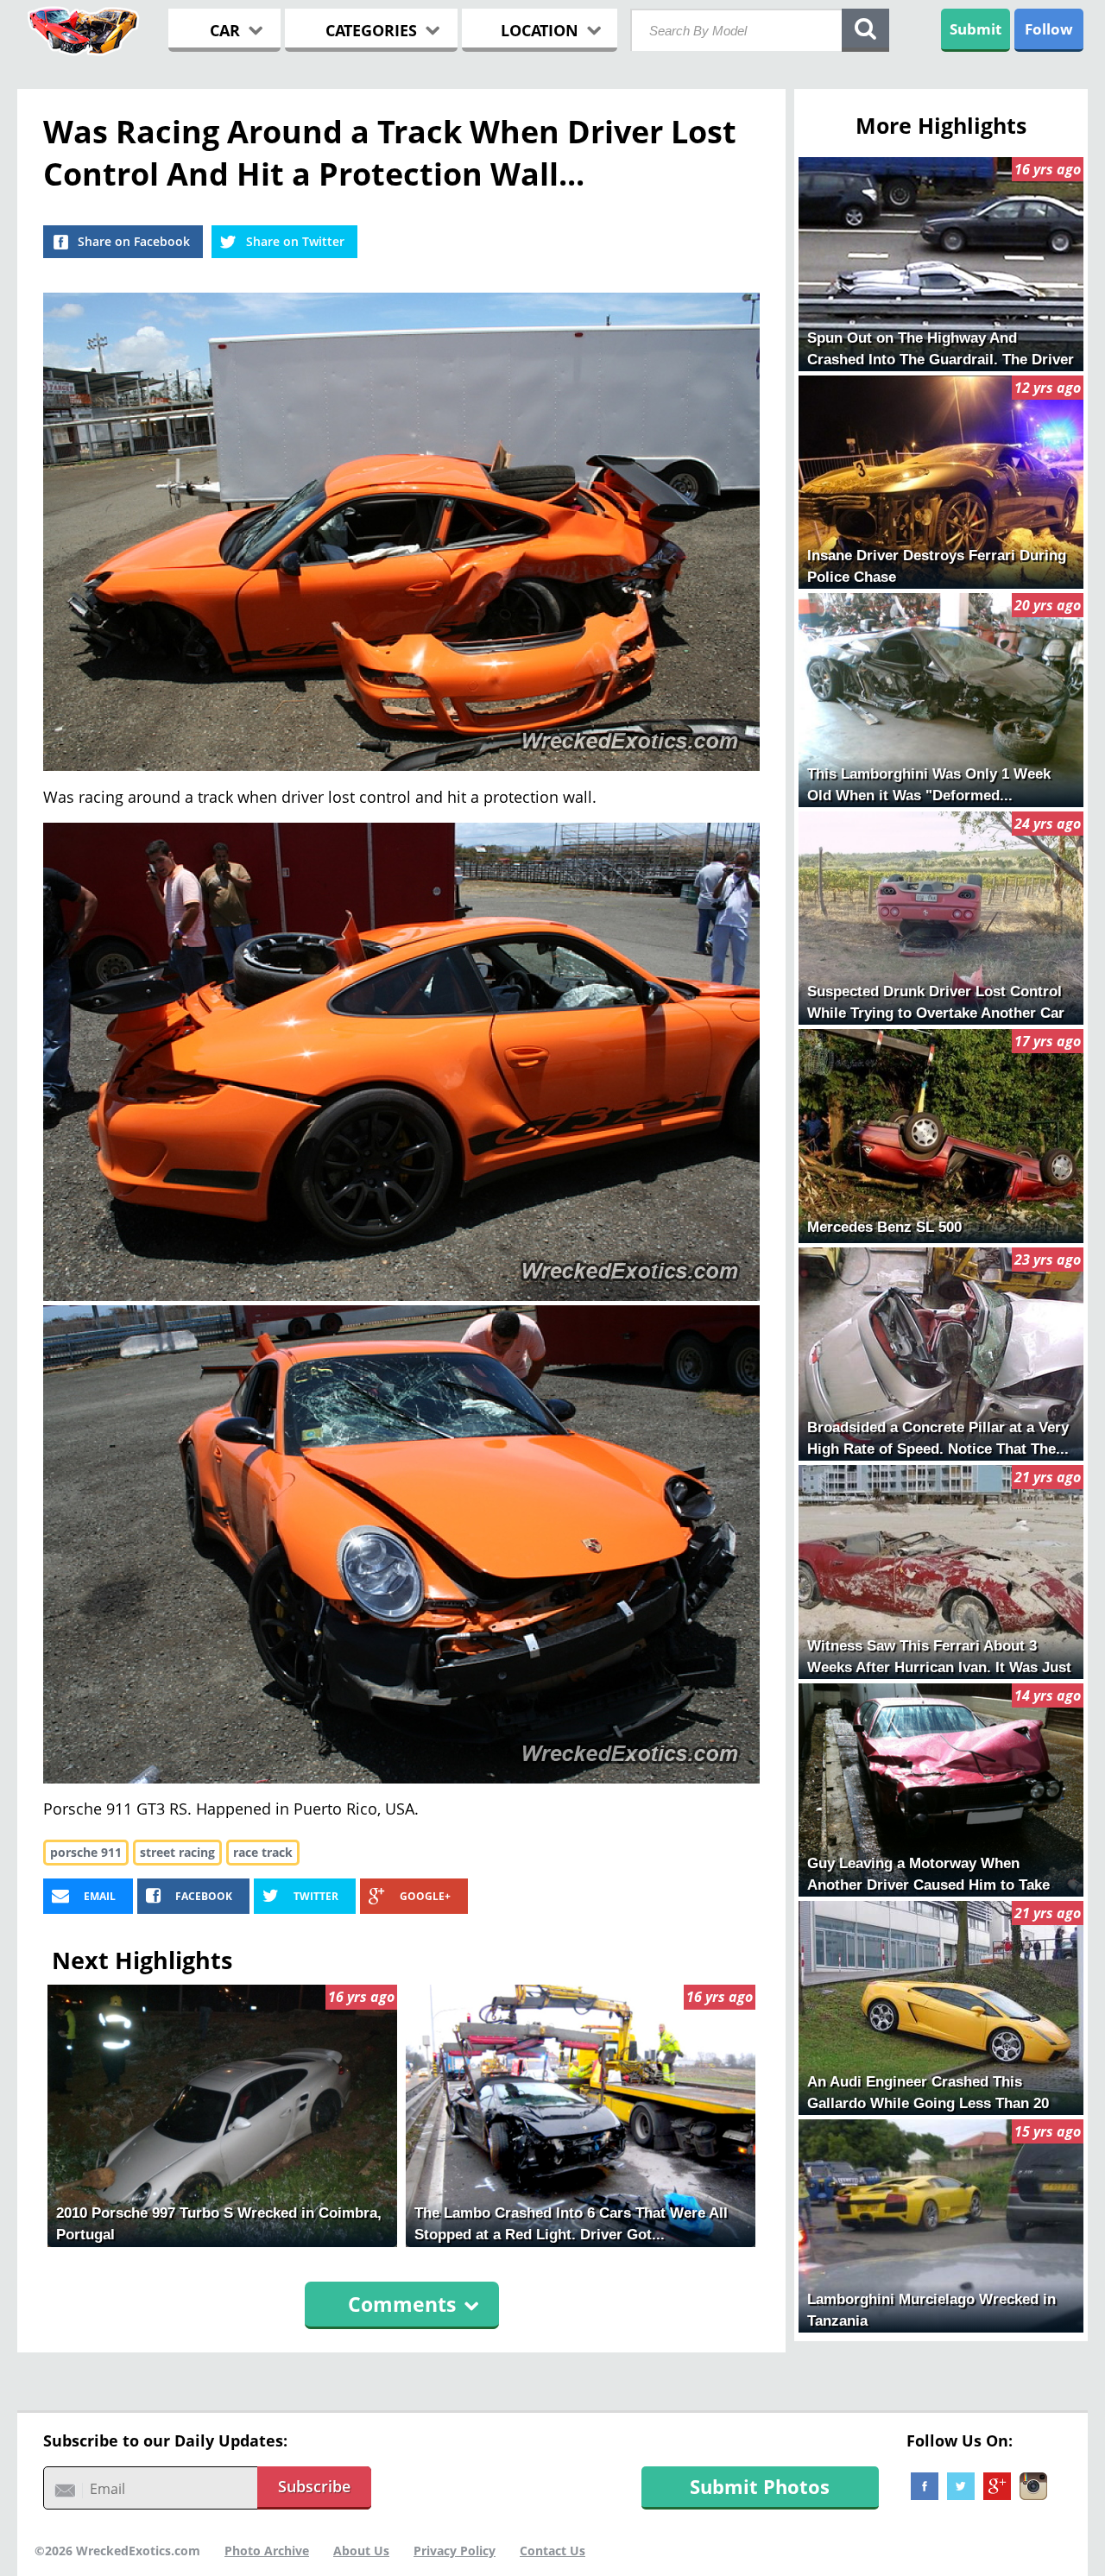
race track (263, 1852)
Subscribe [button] (314, 2486)
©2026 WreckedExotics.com (117, 2551)
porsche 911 (86, 1852)
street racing (177, 1852)
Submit (976, 29)
